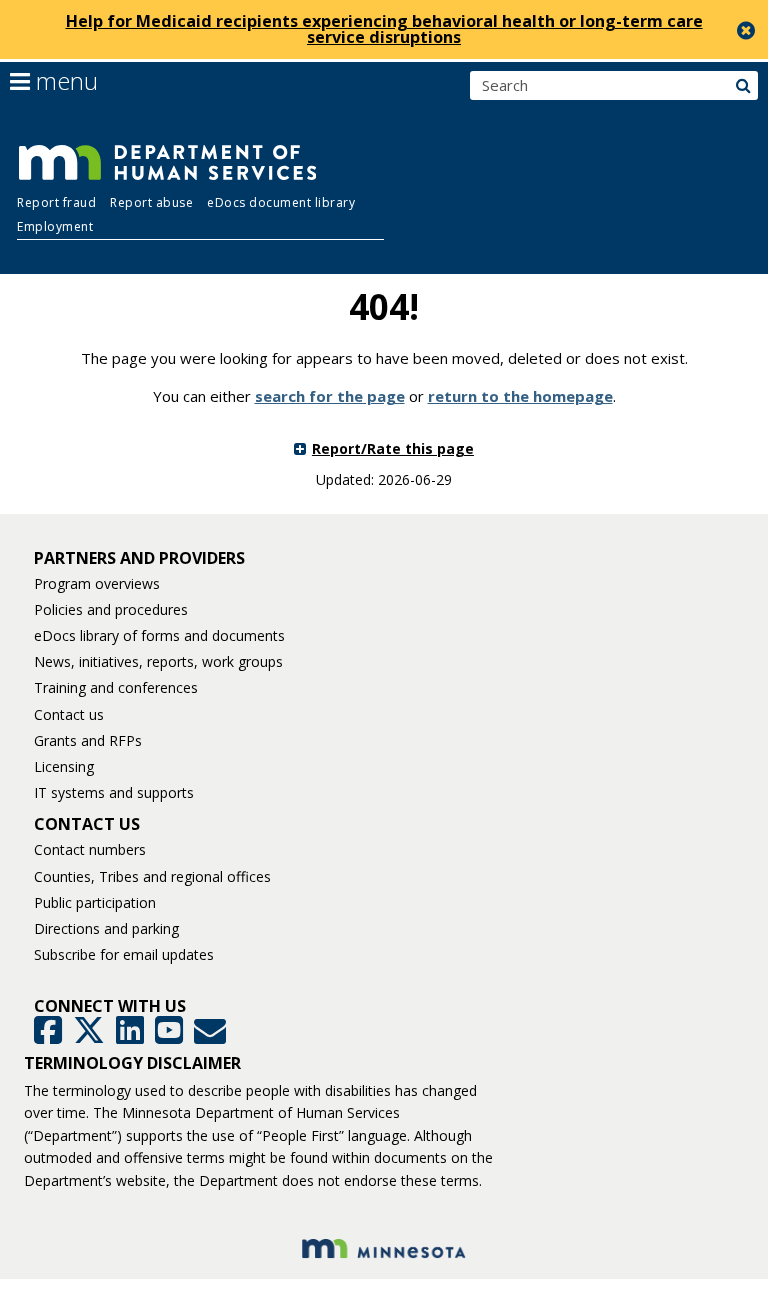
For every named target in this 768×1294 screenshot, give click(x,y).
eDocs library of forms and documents (159, 635)
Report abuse (151, 202)
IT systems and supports (114, 792)
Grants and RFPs (88, 740)
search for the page (330, 396)
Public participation (95, 902)
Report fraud (56, 202)
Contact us (69, 714)
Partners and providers (139, 558)
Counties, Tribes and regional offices (152, 876)
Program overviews (97, 583)
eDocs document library (281, 202)
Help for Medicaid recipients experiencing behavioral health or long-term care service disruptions (384, 29)
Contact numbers (90, 849)
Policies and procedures (111, 609)
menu (64, 81)
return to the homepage (520, 396)
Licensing (64, 766)
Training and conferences (116, 687)
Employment (55, 226)
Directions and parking (106, 928)
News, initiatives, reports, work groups (158, 661)
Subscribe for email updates (124, 954)
